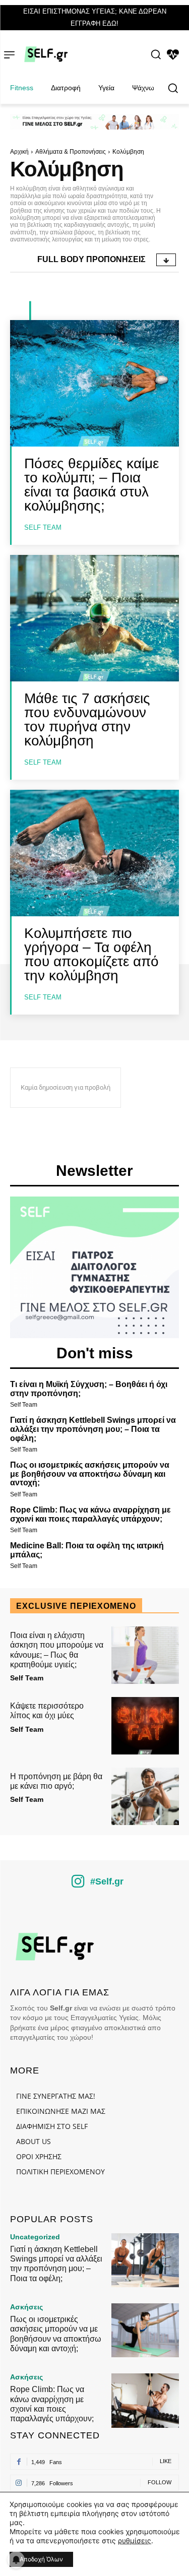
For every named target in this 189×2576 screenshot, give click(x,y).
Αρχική (19, 152)
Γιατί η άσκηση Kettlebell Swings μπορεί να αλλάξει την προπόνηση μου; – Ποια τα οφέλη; (93, 1429)
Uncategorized (35, 2237)
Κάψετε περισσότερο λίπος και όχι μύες (47, 1711)
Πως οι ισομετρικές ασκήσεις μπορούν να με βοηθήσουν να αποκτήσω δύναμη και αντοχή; (90, 1474)
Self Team (43, 527)
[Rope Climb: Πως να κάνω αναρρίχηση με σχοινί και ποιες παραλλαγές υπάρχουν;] (145, 2400)
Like (166, 2461)
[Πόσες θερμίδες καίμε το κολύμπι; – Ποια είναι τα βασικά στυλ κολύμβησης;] (94, 383)
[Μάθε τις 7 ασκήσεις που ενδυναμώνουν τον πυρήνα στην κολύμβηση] (94, 618)
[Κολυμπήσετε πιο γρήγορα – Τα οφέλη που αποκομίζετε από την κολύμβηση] (94, 853)
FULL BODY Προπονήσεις (91, 259)
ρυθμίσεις (135, 2540)
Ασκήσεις (26, 2307)
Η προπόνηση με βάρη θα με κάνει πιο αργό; (56, 1781)
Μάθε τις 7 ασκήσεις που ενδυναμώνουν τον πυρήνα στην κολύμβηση (87, 719)
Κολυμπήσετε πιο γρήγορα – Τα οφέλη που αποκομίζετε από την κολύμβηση (91, 954)
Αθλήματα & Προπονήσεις (71, 152)
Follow (160, 2482)
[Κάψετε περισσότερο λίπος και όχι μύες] (145, 1726)
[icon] (78, 1885)
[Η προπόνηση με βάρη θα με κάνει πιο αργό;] (145, 1796)
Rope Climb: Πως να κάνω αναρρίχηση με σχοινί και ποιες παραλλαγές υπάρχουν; (90, 1514)
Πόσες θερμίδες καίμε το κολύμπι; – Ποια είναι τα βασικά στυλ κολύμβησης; (91, 485)
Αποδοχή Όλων (41, 2559)
